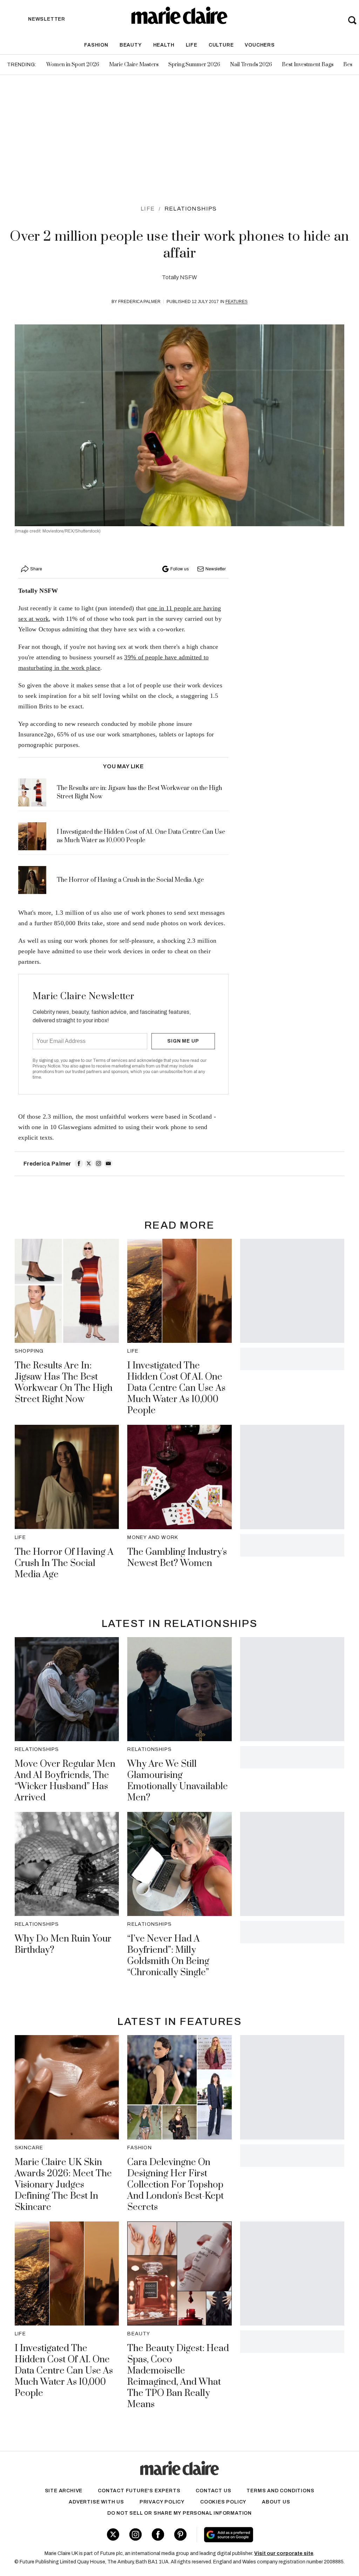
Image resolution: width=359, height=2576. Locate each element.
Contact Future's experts (139, 2491)
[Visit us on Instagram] (136, 2534)
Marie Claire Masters (134, 65)
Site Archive (64, 2491)
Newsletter (216, 569)
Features (236, 302)
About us (276, 2502)
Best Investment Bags (308, 65)
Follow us (179, 569)
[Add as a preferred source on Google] (255, 2535)
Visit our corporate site (284, 2553)
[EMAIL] (108, 1163)
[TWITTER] (89, 1163)
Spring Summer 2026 (194, 65)
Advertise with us (96, 2502)
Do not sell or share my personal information (179, 2513)
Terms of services (111, 1060)
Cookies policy (223, 2502)
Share (36, 569)
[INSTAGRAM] (99, 1163)
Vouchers (260, 45)
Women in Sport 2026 (73, 65)
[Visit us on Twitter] (113, 2534)
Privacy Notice (46, 1066)
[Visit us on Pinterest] (180, 2534)
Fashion (96, 45)
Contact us (213, 2491)
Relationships (191, 209)
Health (164, 45)
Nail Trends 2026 (251, 65)
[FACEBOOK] (79, 1163)
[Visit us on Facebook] (158, 2534)
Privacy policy (162, 2502)
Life (192, 45)
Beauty (131, 45)
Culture (221, 45)
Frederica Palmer (139, 302)
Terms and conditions (280, 2491)
